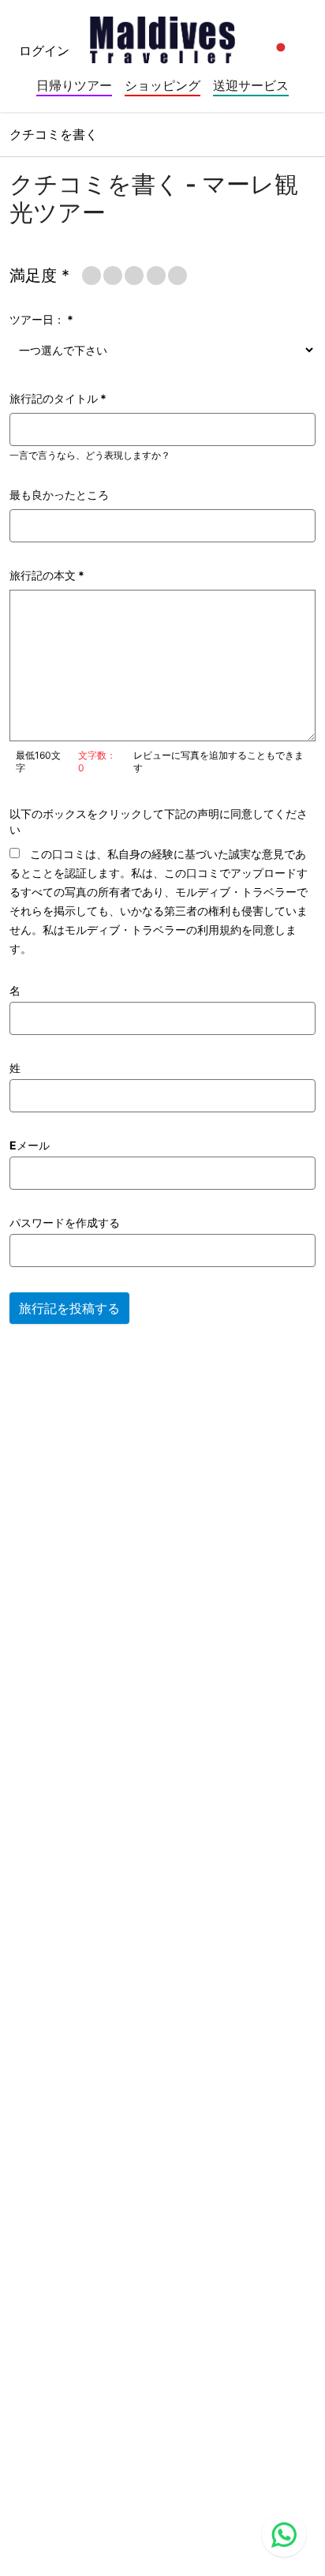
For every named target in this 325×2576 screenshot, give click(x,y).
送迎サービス (251, 85)
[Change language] (281, 47)
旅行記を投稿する (69, 1308)
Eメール (30, 1145)
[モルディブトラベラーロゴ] (162, 35)
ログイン (44, 51)
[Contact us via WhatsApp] (284, 2535)
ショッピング (162, 85)
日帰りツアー (74, 85)
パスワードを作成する (65, 1222)
